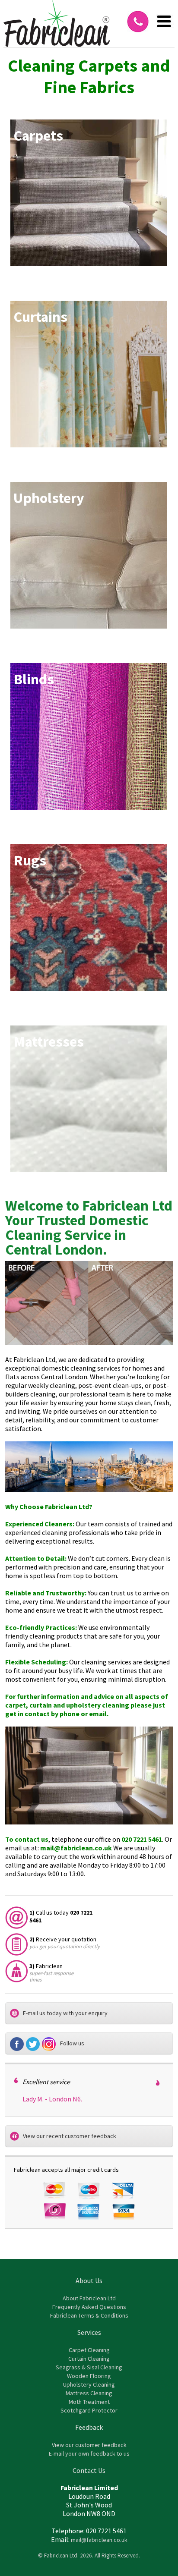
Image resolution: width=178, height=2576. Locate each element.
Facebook (18, 2044)
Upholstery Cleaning (89, 2384)
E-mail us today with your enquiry (65, 2013)
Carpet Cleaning (89, 2350)
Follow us (72, 2043)
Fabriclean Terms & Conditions (89, 2315)
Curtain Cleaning (89, 2359)
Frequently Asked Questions (89, 2307)
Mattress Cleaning (89, 2393)
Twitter (34, 2044)
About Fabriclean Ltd (89, 2298)
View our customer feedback (89, 2445)
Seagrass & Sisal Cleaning (89, 2367)
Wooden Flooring (89, 2376)
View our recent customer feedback (70, 2136)
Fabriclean (57, 24)
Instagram (50, 2044)
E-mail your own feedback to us (89, 2453)
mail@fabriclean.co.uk (76, 1848)
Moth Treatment (89, 2402)
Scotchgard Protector (89, 2410)
